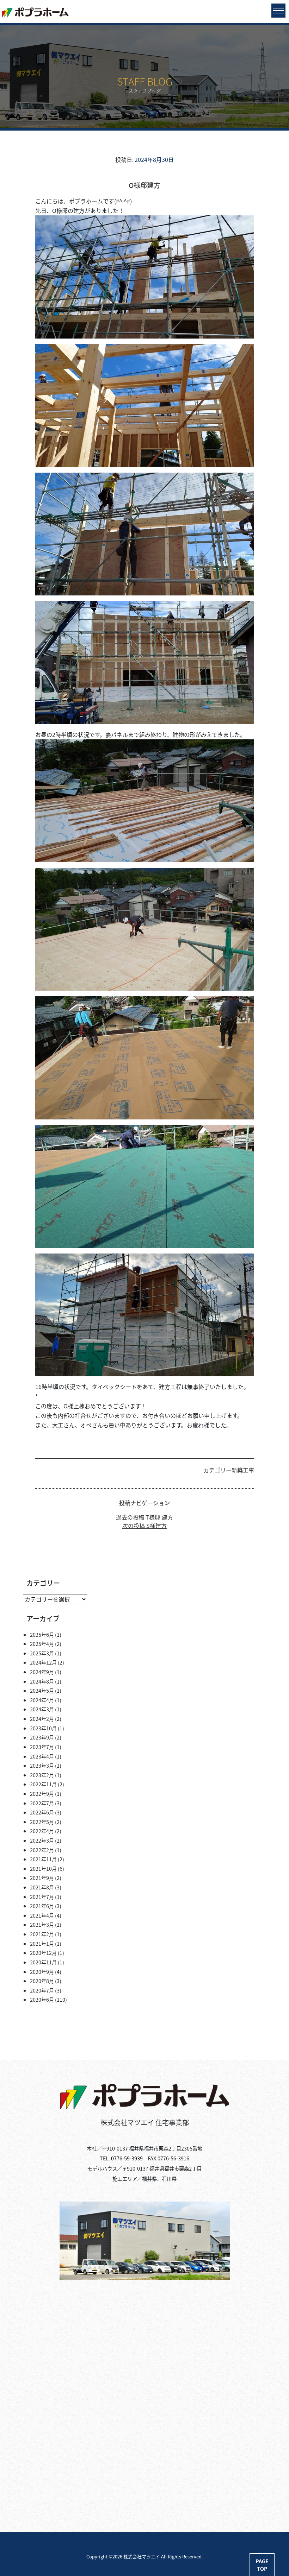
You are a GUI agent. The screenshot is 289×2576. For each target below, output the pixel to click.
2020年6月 (42, 1999)
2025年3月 (42, 1653)
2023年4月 (42, 1756)
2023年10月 (43, 1728)
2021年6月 (42, 1906)
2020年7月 (42, 1990)
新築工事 (243, 1470)
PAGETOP (262, 2565)
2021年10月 (43, 1868)
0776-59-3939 (127, 2158)
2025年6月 (42, 1634)
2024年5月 (42, 1690)
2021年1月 (42, 1943)
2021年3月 (42, 1924)
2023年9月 (42, 1737)
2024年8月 (42, 1681)
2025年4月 (42, 1644)
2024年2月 (42, 1719)
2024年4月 (42, 1700)
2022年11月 (43, 1784)
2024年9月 (42, 1672)
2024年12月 (43, 1662)
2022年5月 (42, 1822)
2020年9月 (42, 1972)
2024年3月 (42, 1709)
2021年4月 (42, 1915)
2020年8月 (42, 1981)
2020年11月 (43, 1962)
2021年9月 (42, 1878)
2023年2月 (42, 1775)
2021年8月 (42, 1887)
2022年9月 (42, 1794)
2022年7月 (42, 1803)
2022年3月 (42, 1840)
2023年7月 (42, 1747)
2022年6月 (42, 1812)
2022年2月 (42, 1850)
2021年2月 (42, 1934)
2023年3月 (42, 1765)
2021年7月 (42, 1897)
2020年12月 (43, 1953)
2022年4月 (42, 1831)
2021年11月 (43, 1859)
